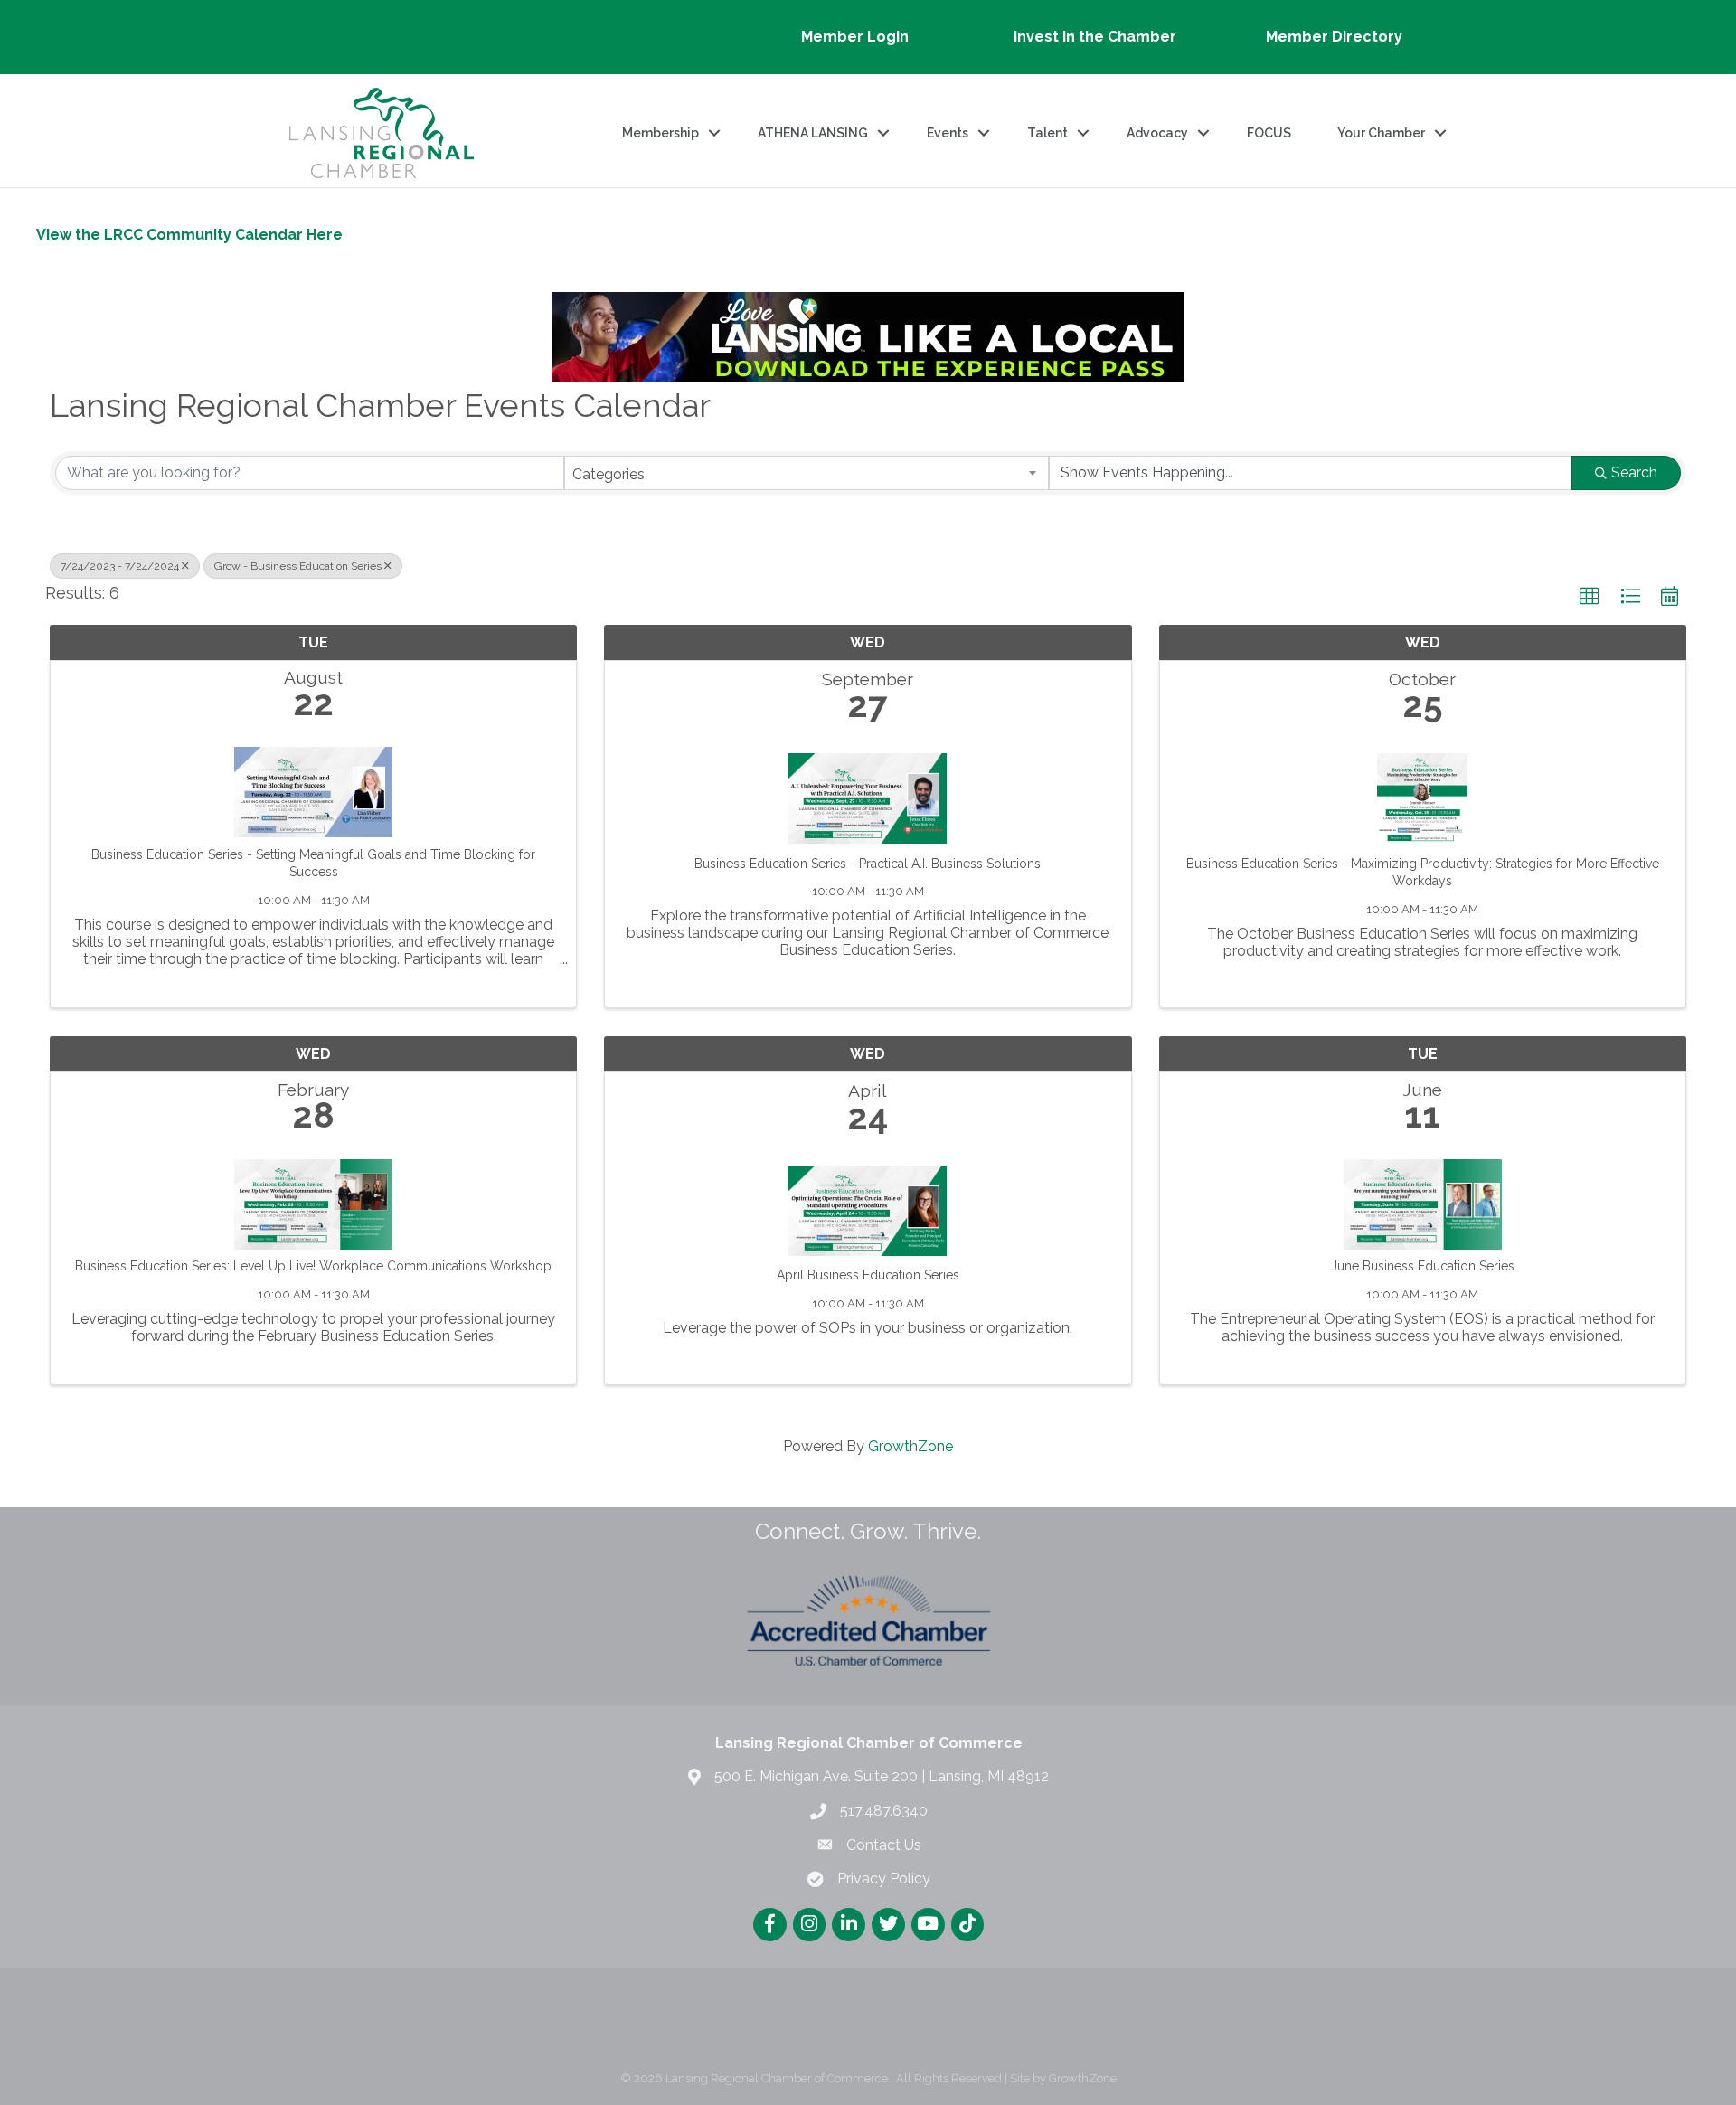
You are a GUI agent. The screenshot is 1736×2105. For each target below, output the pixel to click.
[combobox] (807, 473)
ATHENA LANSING (813, 133)
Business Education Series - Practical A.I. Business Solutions (868, 864)
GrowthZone (910, 1446)
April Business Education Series (868, 1275)
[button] (1590, 597)
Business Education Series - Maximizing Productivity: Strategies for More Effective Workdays (1423, 873)
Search (1634, 472)
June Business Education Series (1423, 1266)
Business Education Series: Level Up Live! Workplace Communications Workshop (313, 1266)
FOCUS (1269, 133)
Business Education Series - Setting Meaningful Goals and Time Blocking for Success (313, 864)
